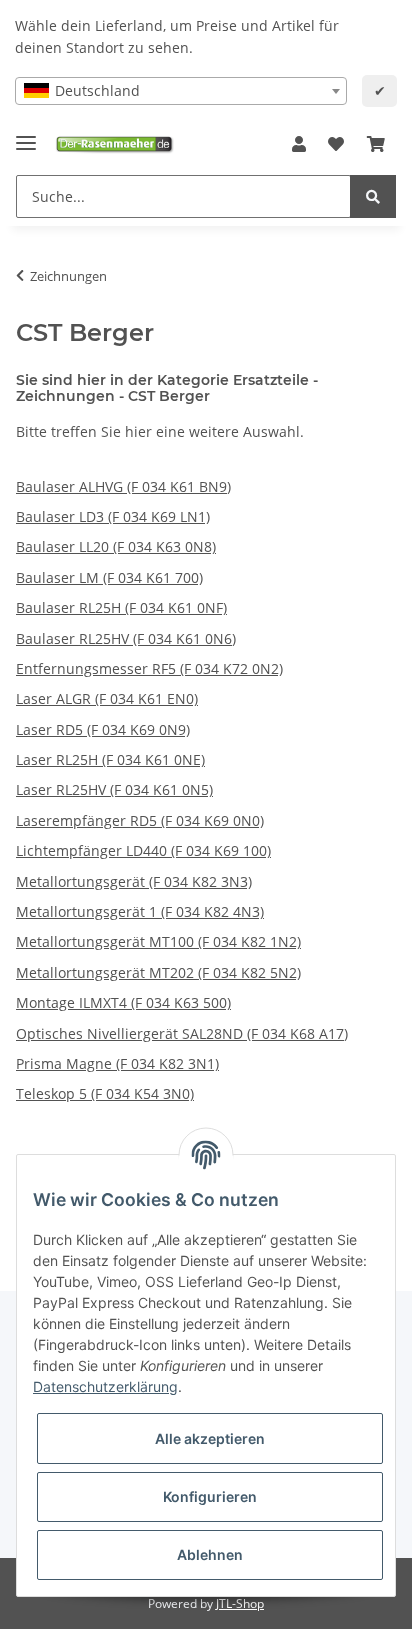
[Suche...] (373, 196)
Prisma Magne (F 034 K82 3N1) (117, 1063)
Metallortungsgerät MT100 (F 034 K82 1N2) (158, 941)
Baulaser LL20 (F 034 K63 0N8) (116, 546)
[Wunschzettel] (336, 145)
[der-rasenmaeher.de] (114, 144)
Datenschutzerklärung (105, 1386)
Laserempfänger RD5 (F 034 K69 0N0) (140, 820)
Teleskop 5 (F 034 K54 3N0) (105, 1093)
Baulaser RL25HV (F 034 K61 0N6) (126, 638)
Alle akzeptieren (210, 1438)
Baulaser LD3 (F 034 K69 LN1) (113, 516)
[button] (299, 145)
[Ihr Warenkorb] (376, 145)
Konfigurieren (210, 1496)
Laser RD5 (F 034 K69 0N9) (103, 729)
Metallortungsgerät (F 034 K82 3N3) (134, 881)
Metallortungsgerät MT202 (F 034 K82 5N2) (158, 972)
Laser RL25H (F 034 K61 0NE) (110, 759)
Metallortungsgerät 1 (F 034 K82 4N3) (140, 911)
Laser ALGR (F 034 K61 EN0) (107, 698)
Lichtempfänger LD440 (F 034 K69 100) (143, 850)
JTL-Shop (240, 1603)
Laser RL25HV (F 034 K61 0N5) (114, 789)
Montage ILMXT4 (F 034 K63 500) (123, 1002)
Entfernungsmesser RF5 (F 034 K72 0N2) (149, 668)
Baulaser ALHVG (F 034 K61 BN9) (123, 486)
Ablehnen (210, 1554)
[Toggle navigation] (26, 134)
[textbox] (181, 91)
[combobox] (181, 91)
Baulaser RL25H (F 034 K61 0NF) (121, 607)
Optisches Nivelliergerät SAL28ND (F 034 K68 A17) (182, 1033)
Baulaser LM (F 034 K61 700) (109, 577)
